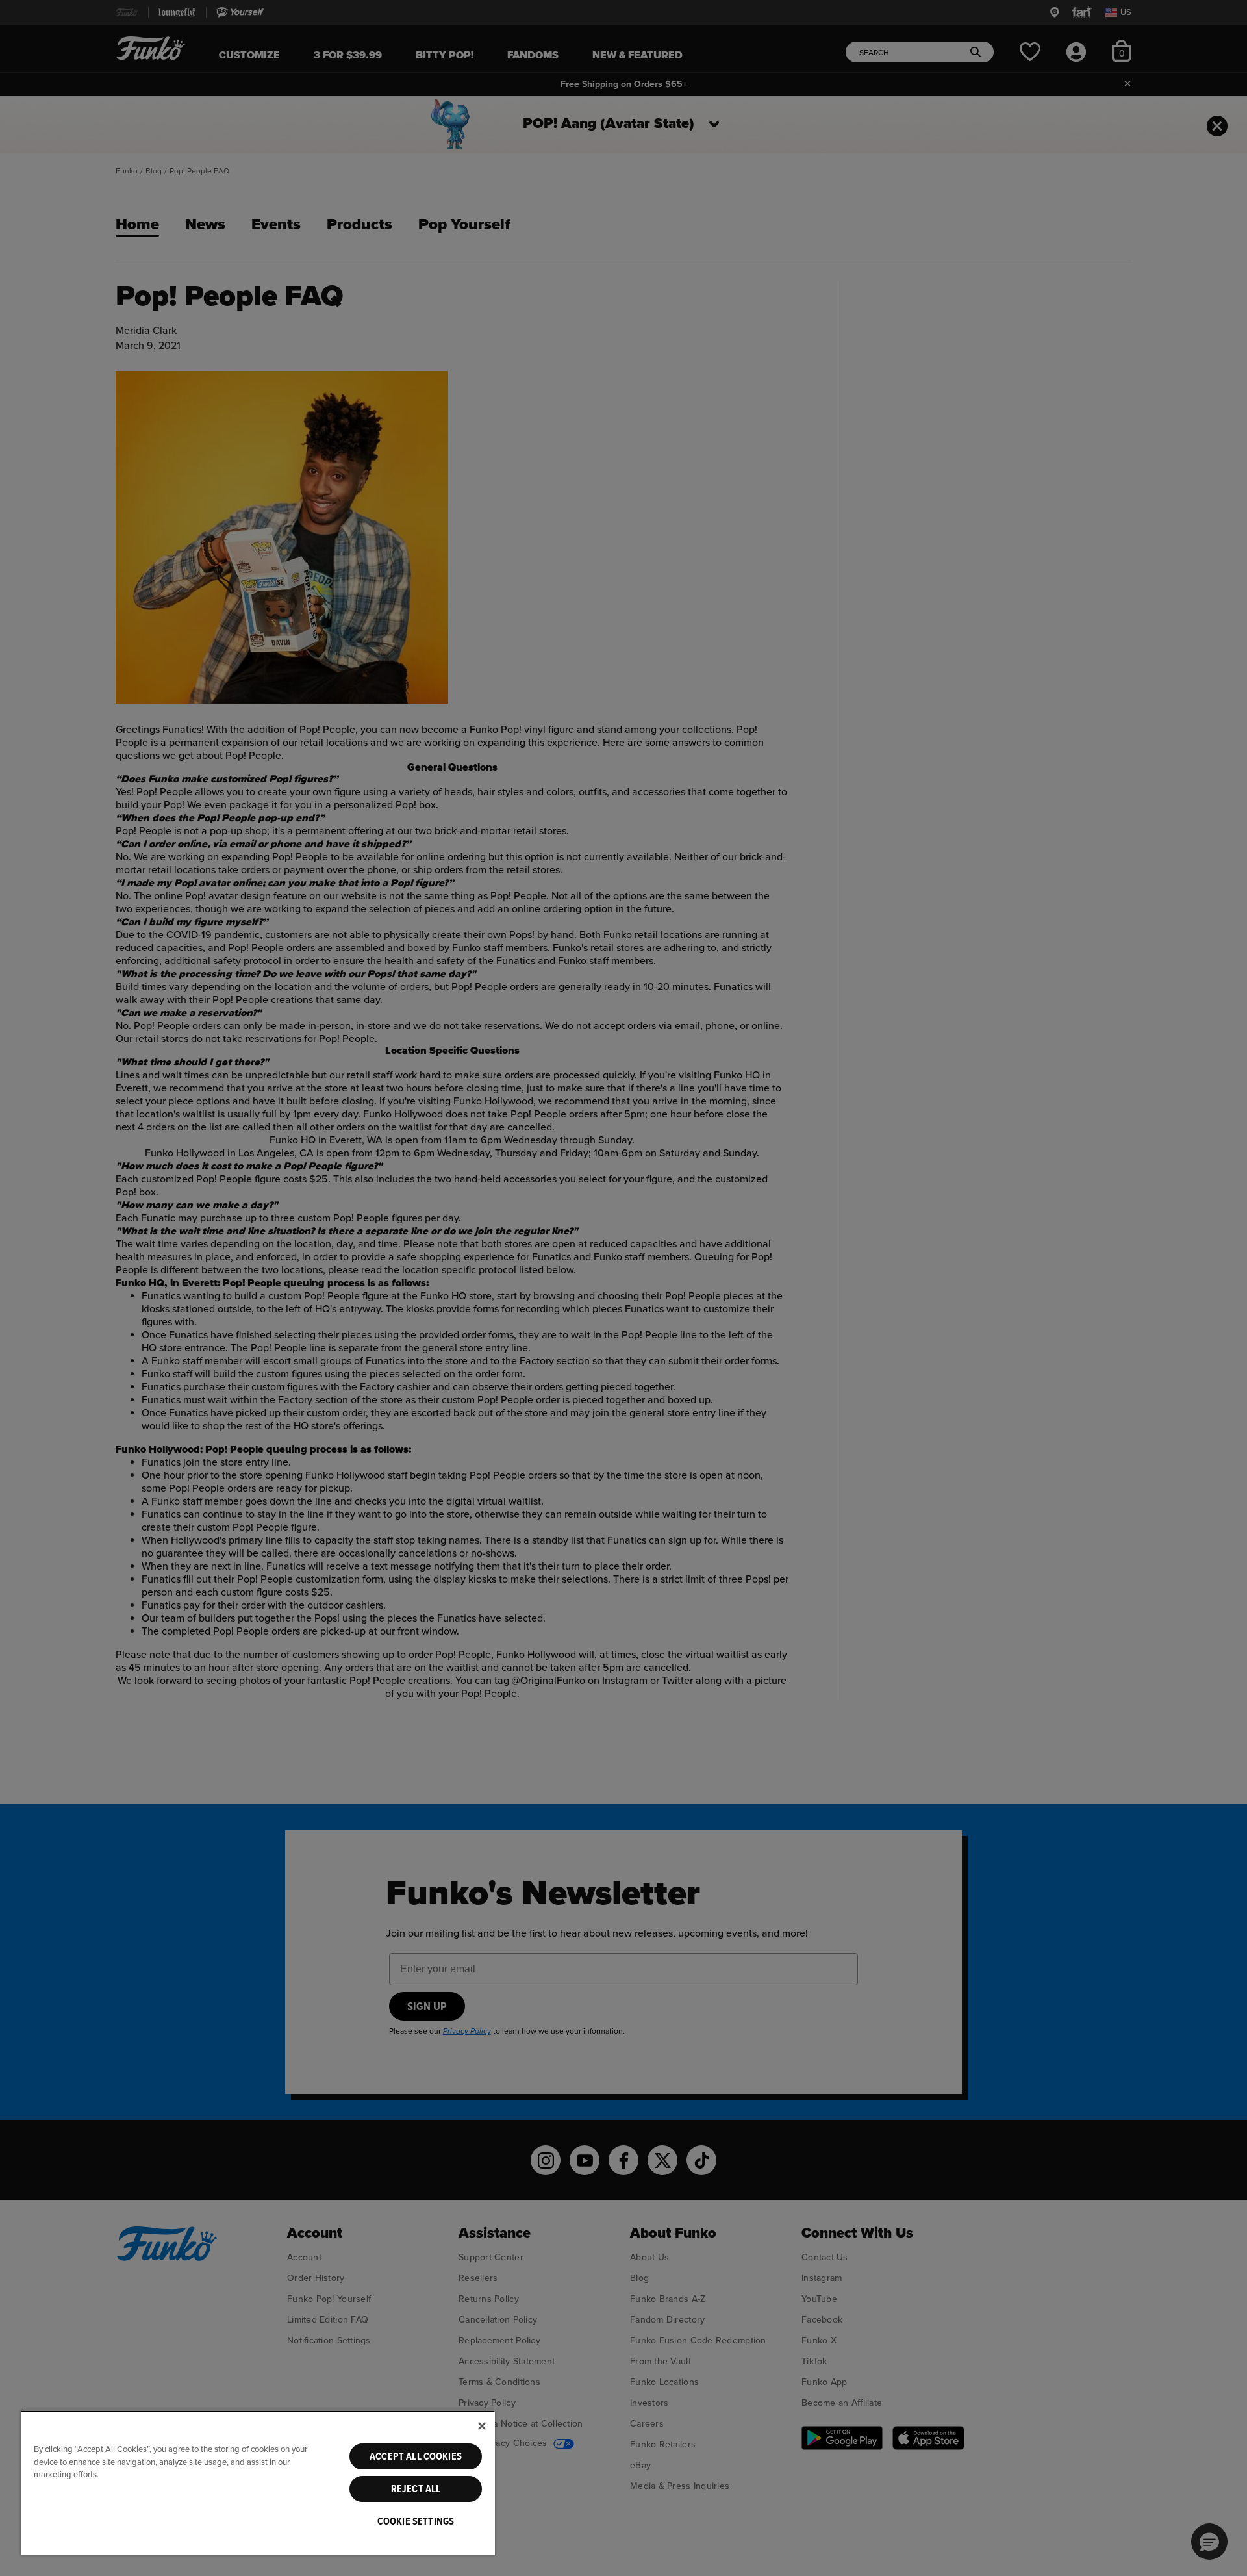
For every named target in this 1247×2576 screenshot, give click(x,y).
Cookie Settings (416, 2521)
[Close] (482, 2426)
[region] (258, 2483)
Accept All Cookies (416, 2456)
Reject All (416, 2489)
